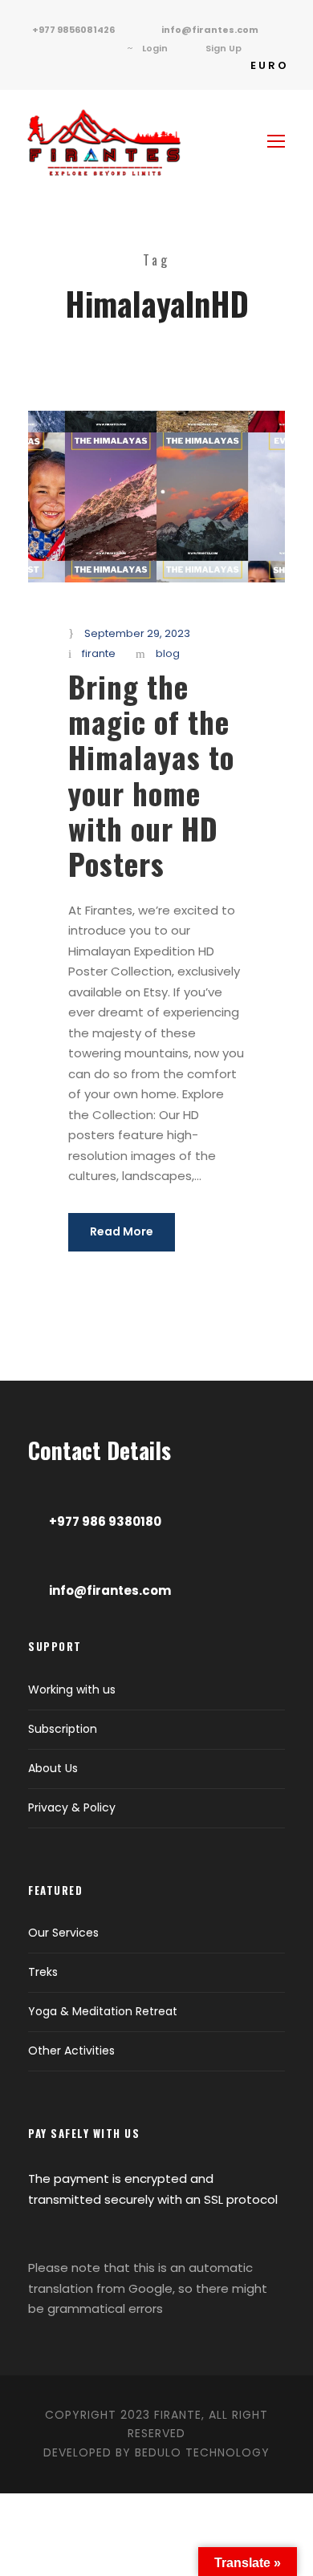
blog (168, 653)
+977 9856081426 (73, 30)
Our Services (63, 1933)
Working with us (72, 1690)
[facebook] (28, 48)
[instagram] (100, 48)
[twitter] (52, 48)
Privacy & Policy (72, 1807)
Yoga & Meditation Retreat (103, 2011)
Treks (43, 1972)
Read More (122, 1231)
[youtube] (76, 48)
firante (99, 653)
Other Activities (71, 2051)
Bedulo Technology (202, 2452)
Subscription (63, 1729)
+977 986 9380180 (105, 1521)
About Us (53, 1768)
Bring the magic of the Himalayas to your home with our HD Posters (151, 775)
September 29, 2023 (137, 633)
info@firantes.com (210, 30)
